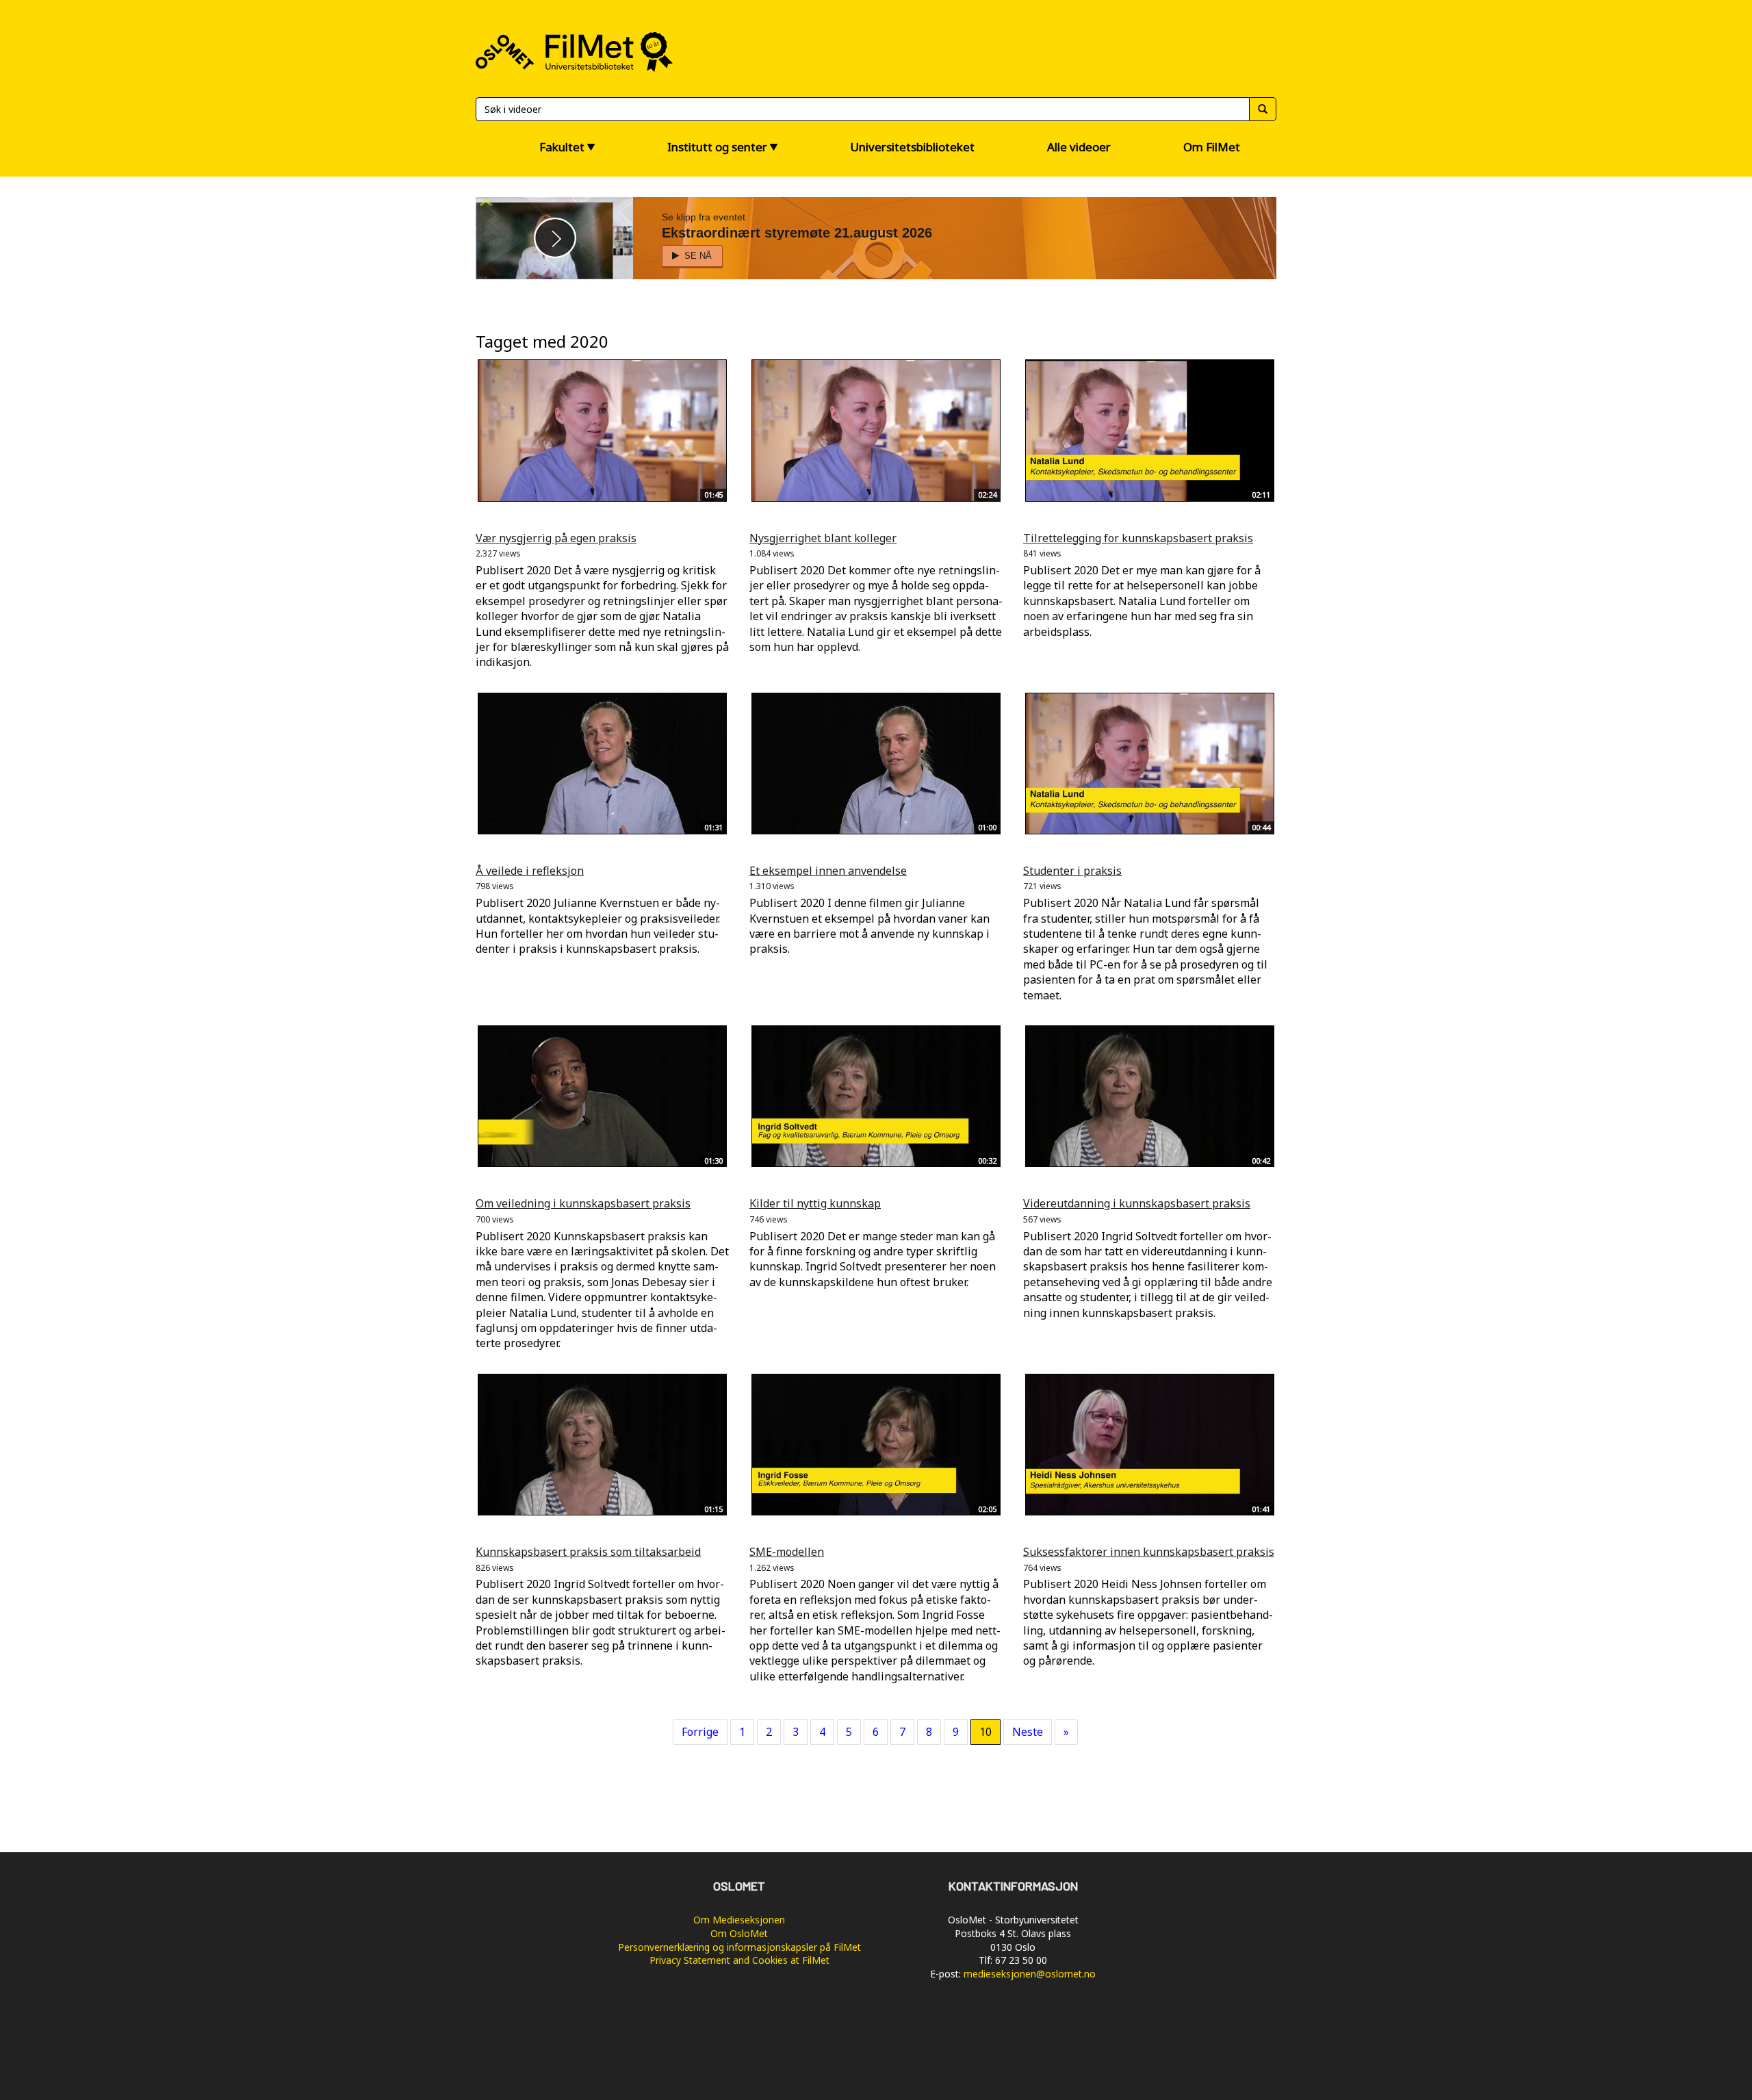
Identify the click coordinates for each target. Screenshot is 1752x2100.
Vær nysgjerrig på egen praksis (556, 538)
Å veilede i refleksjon (530, 871)
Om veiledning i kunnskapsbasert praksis (583, 1203)
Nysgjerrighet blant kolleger (823, 538)
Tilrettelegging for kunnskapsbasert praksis (1138, 538)
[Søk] (1263, 109)
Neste (1028, 1732)
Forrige (700, 1732)
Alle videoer (1079, 147)
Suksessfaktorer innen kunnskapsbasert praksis (1149, 1552)
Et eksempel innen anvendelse (828, 871)
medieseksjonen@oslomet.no (1030, 1974)
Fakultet (562, 147)
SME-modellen (787, 1552)
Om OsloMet (739, 1933)
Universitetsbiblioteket (912, 147)
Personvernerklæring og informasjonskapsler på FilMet (739, 1947)
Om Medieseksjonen (739, 1920)
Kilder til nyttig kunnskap (815, 1203)
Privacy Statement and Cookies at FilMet (739, 1960)
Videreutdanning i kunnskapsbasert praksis (1137, 1203)
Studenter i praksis (1072, 871)
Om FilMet (1212, 147)
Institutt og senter (717, 147)
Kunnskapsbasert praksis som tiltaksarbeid (588, 1552)
